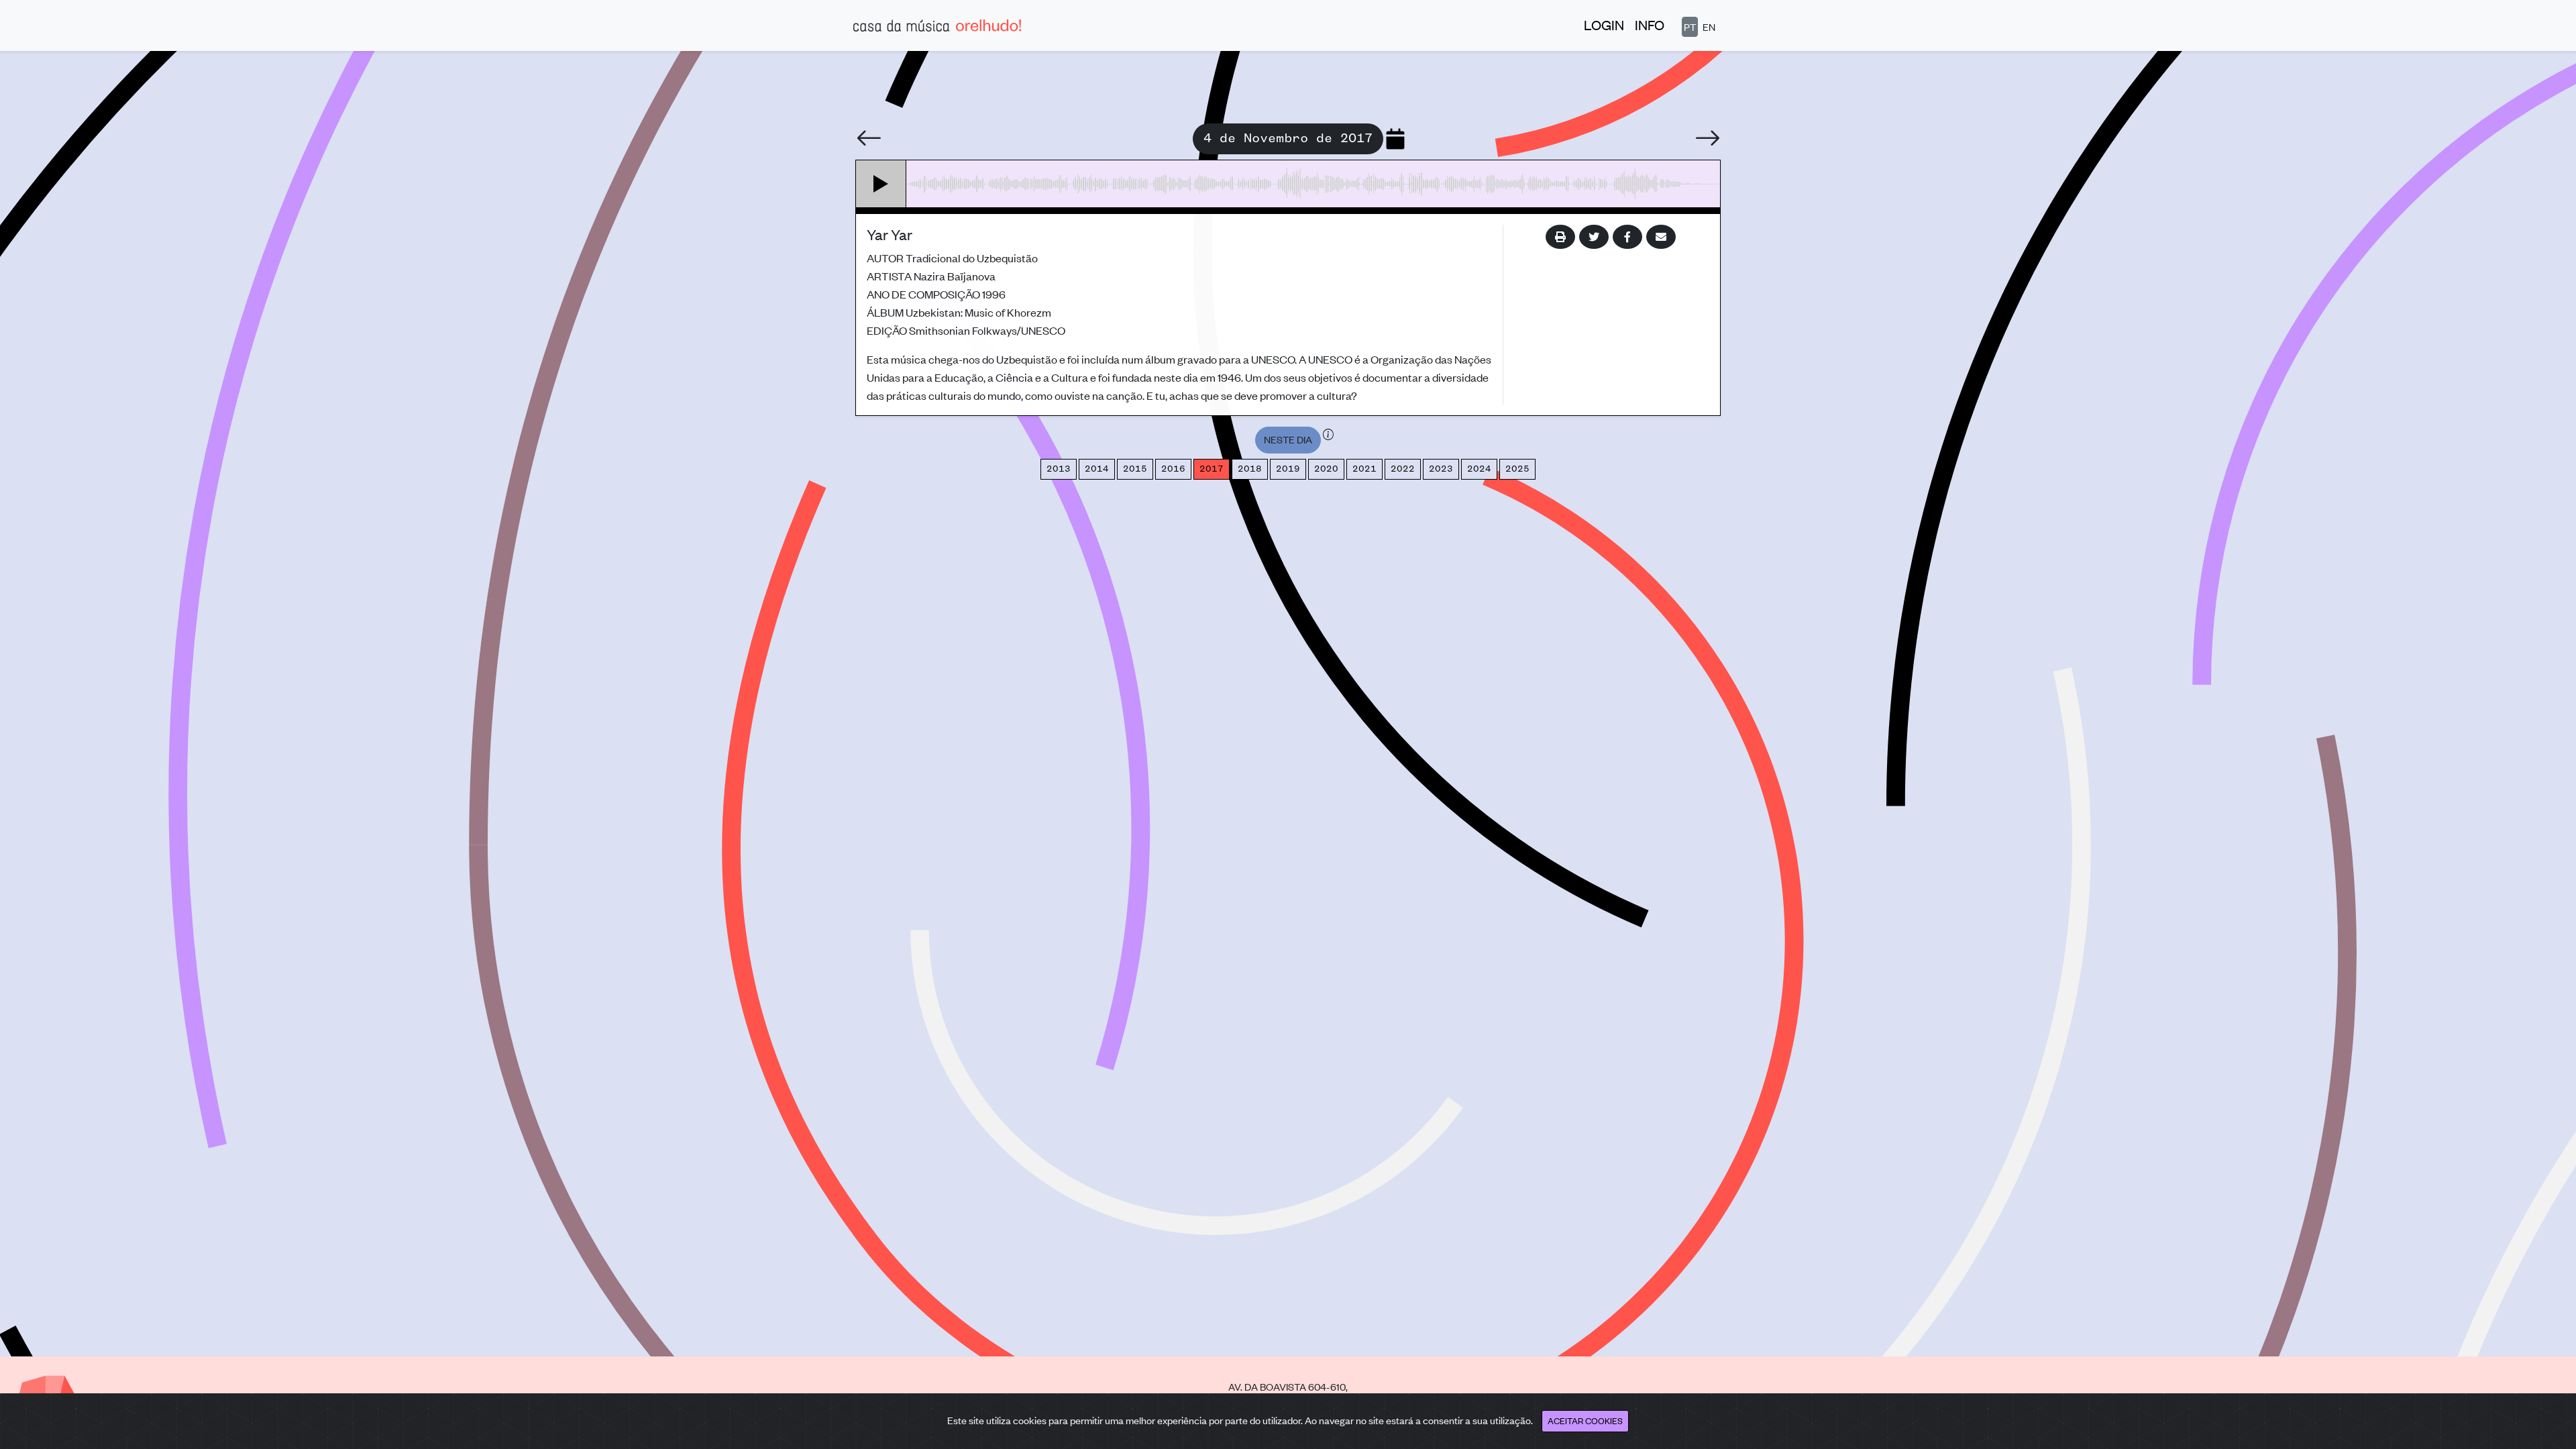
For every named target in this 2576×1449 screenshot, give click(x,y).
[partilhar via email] (1661, 237)
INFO (1650, 24)
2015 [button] (1135, 469)
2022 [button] (1403, 469)
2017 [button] (1212, 469)
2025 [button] (1517, 469)
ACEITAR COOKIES (1585, 1420)
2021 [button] (1364, 469)
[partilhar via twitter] (1594, 237)
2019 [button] (1288, 469)
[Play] (881, 184)
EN (1709, 26)
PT (1690, 26)
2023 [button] (1441, 469)
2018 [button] (1250, 469)
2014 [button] (1097, 469)
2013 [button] (1059, 469)
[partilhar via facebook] (1627, 237)
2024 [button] (1479, 469)
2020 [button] (1326, 469)
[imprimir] (1560, 237)
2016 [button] (1173, 469)
